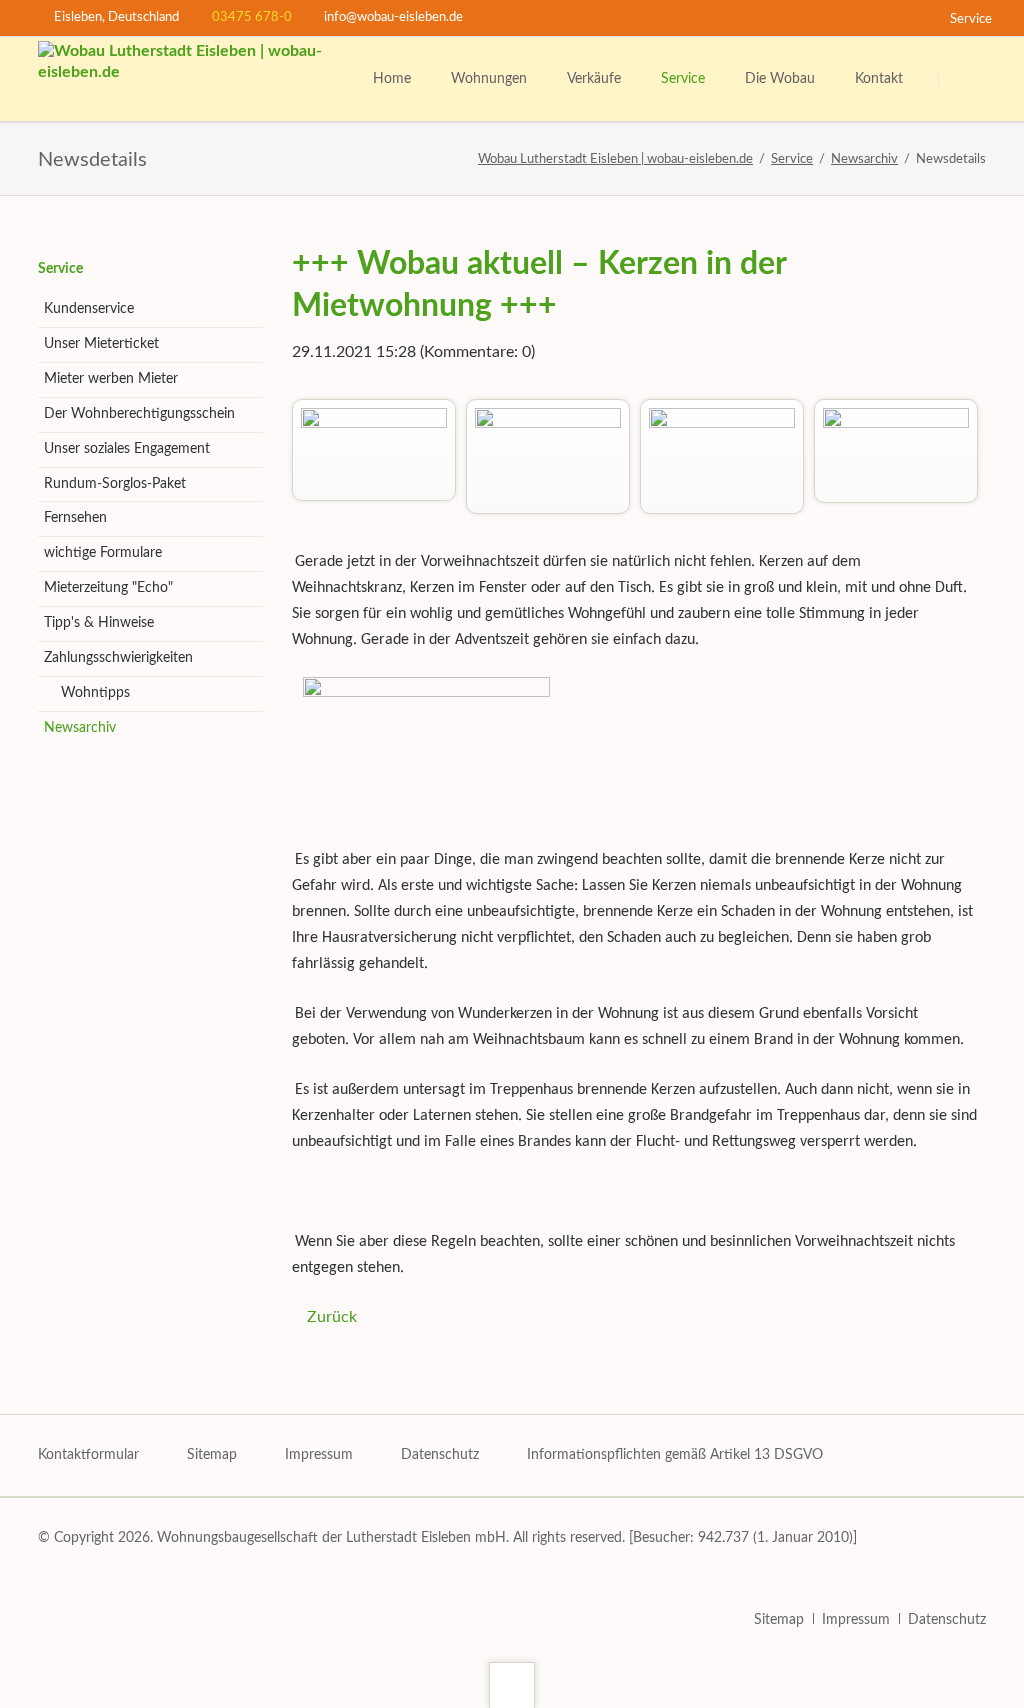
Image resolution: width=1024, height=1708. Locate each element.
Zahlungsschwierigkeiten (118, 658)
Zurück (332, 1317)
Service (60, 269)
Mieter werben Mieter (111, 379)
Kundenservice (89, 309)
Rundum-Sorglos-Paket (115, 484)
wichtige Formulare (103, 553)
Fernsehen (75, 518)
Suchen (964, 80)
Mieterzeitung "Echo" (108, 588)
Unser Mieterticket (101, 344)
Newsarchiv (80, 728)
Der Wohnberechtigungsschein (139, 414)
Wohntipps (95, 693)
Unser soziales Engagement (127, 449)
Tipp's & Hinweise (99, 623)
